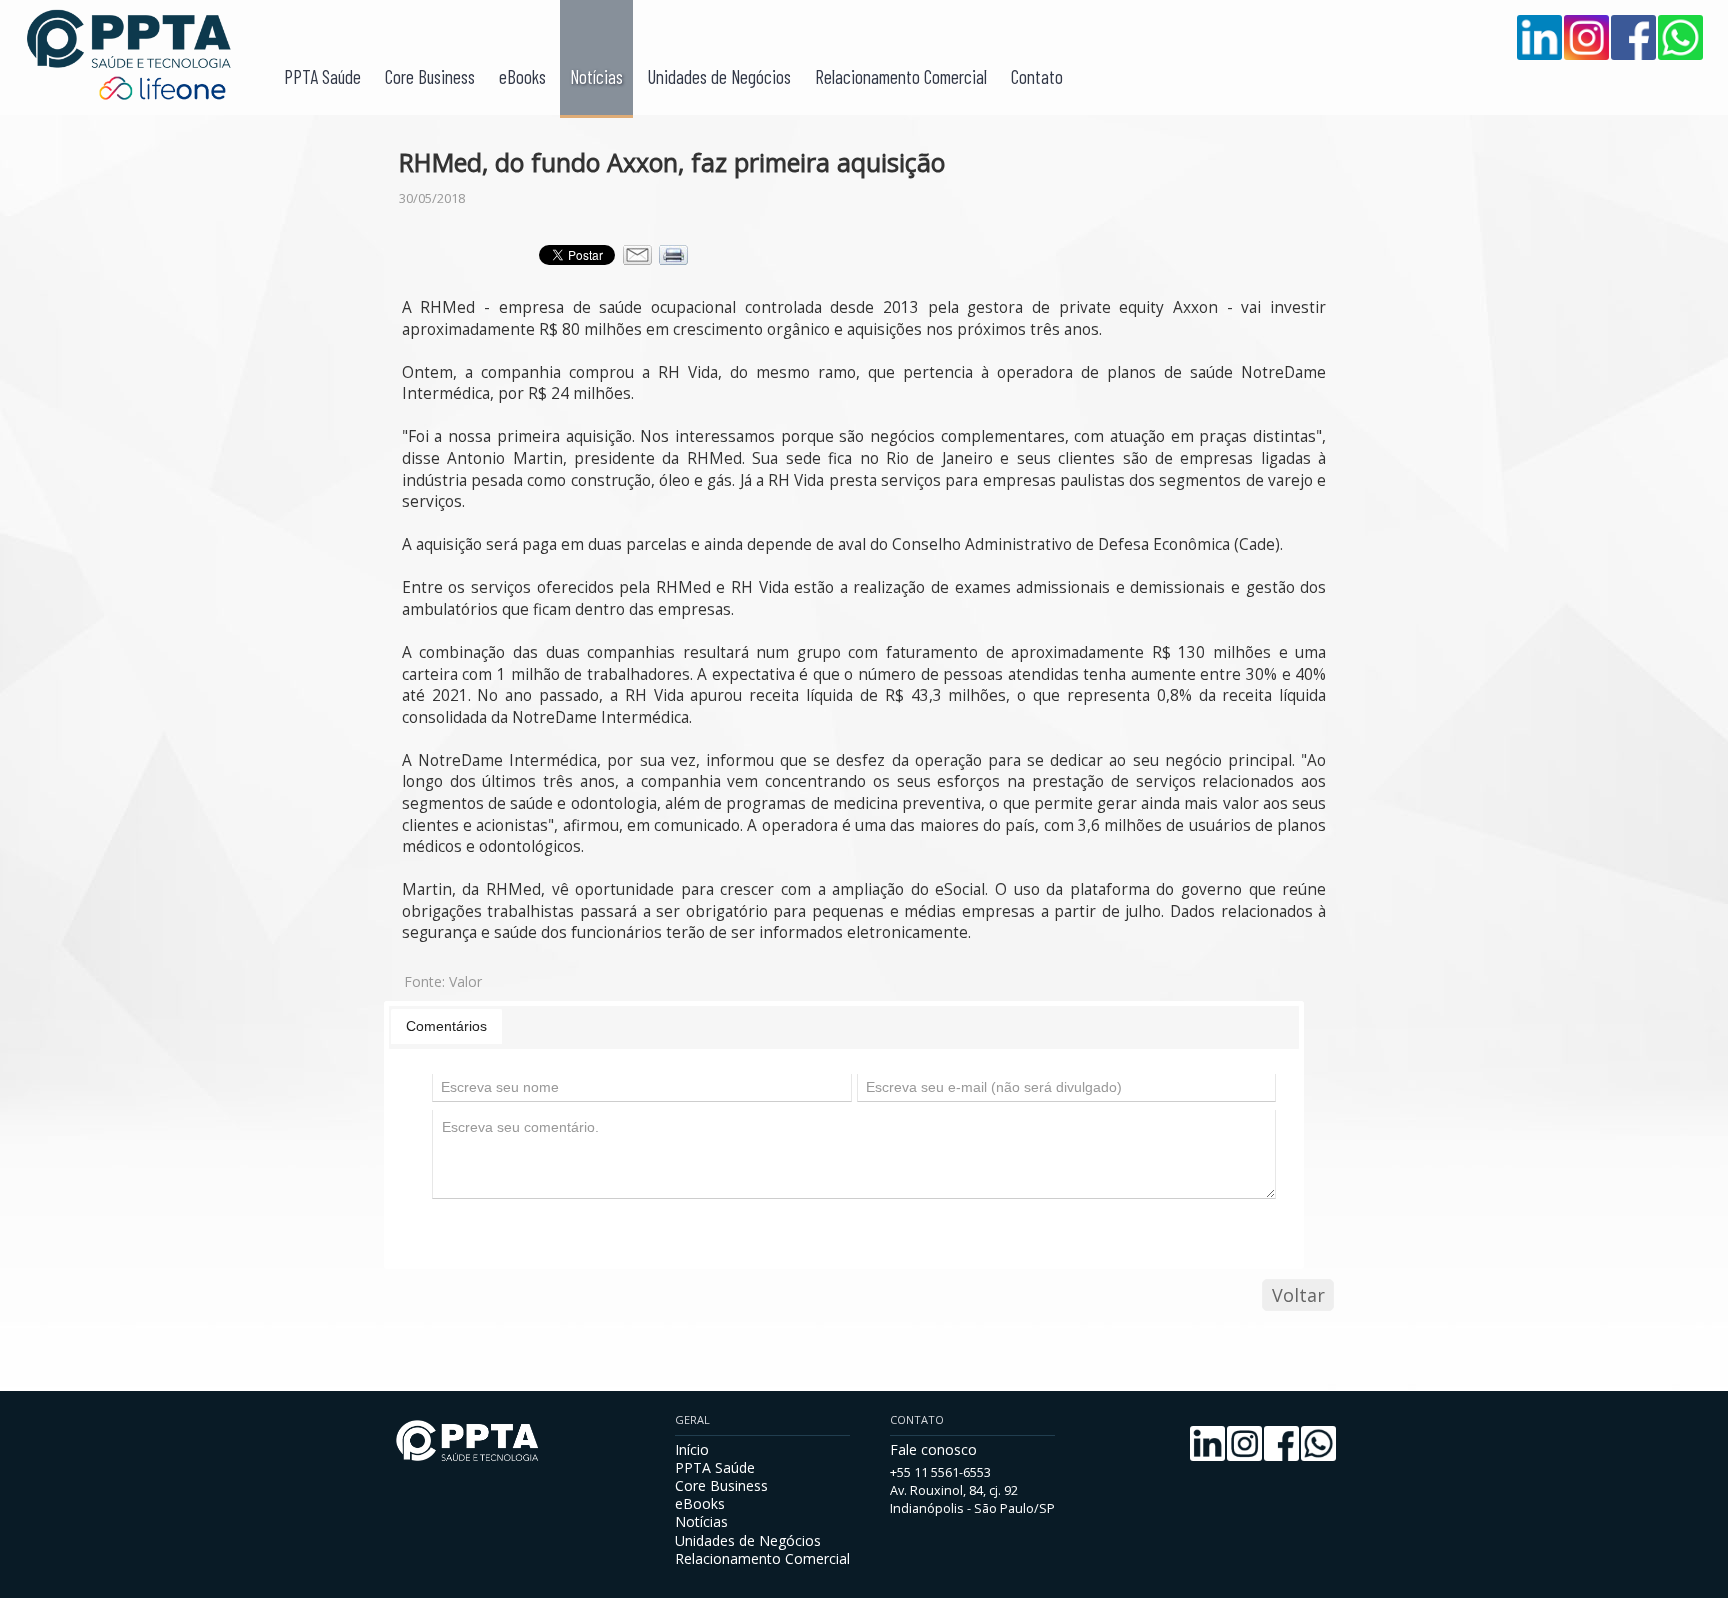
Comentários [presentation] (446, 1026)
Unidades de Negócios (719, 76)
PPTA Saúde (322, 76)
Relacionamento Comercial (901, 76)
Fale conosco (933, 1449)
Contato (1037, 76)
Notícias (596, 76)
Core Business (430, 76)
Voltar (1298, 1295)
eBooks (522, 76)
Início (692, 1449)
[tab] (446, 1026)
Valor (465, 981)
